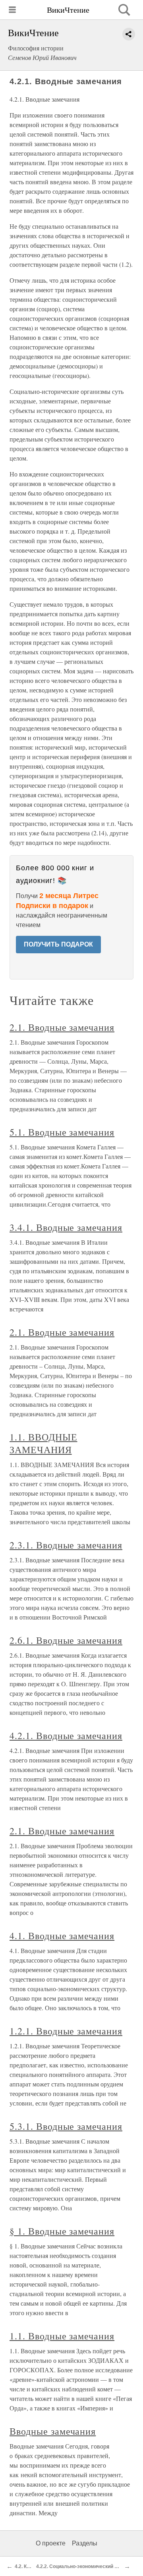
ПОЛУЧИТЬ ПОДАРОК (58, 944)
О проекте (51, 2543)
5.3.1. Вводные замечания (66, 2126)
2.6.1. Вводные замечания (66, 1640)
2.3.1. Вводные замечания (66, 1545)
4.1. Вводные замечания (62, 1936)
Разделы (85, 2543)
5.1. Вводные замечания (62, 1132)
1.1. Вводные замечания (62, 2336)
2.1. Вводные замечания (62, 1027)
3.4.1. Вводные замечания (66, 1227)
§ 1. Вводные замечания (62, 2231)
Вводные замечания (53, 2431)
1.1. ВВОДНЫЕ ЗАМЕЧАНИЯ (43, 1443)
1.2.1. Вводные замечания (66, 2031)
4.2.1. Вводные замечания (66, 1735)
